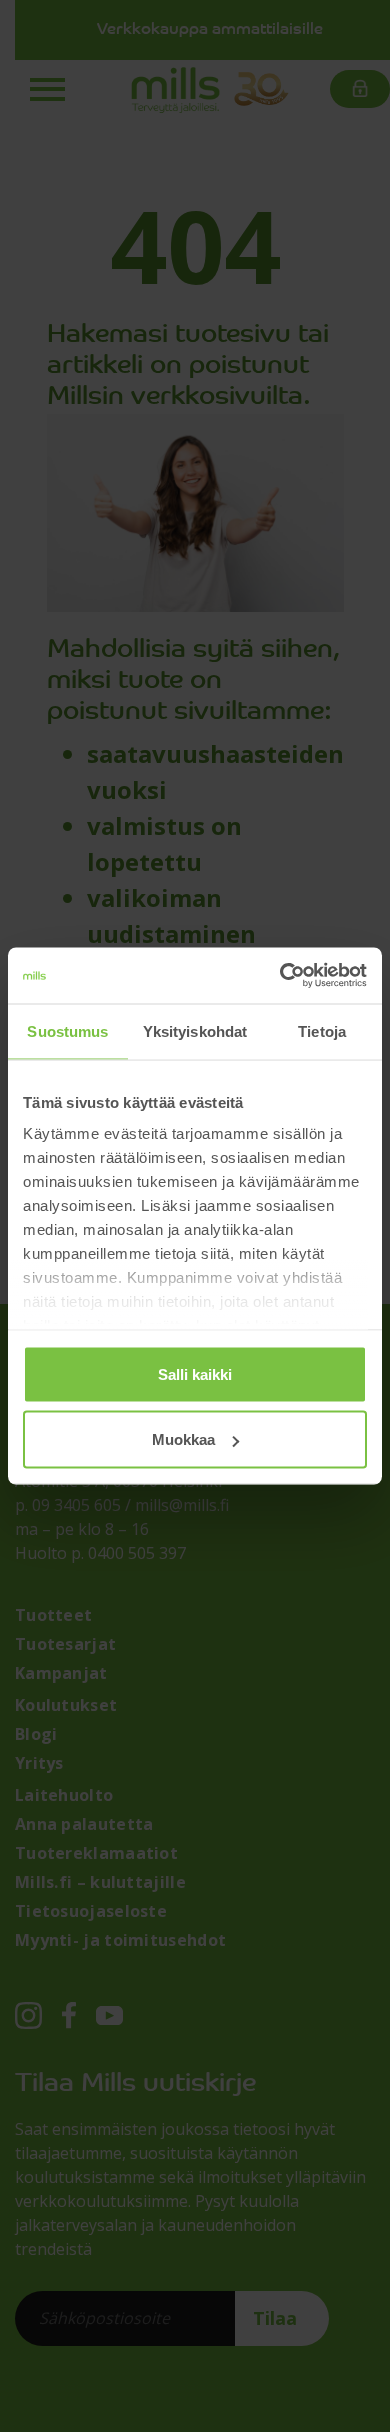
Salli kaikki (195, 1373)
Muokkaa (183, 1439)
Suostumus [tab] (67, 1030)
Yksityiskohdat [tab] (195, 1030)
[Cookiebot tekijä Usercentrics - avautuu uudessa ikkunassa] (280, 976)
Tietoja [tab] (322, 1030)
